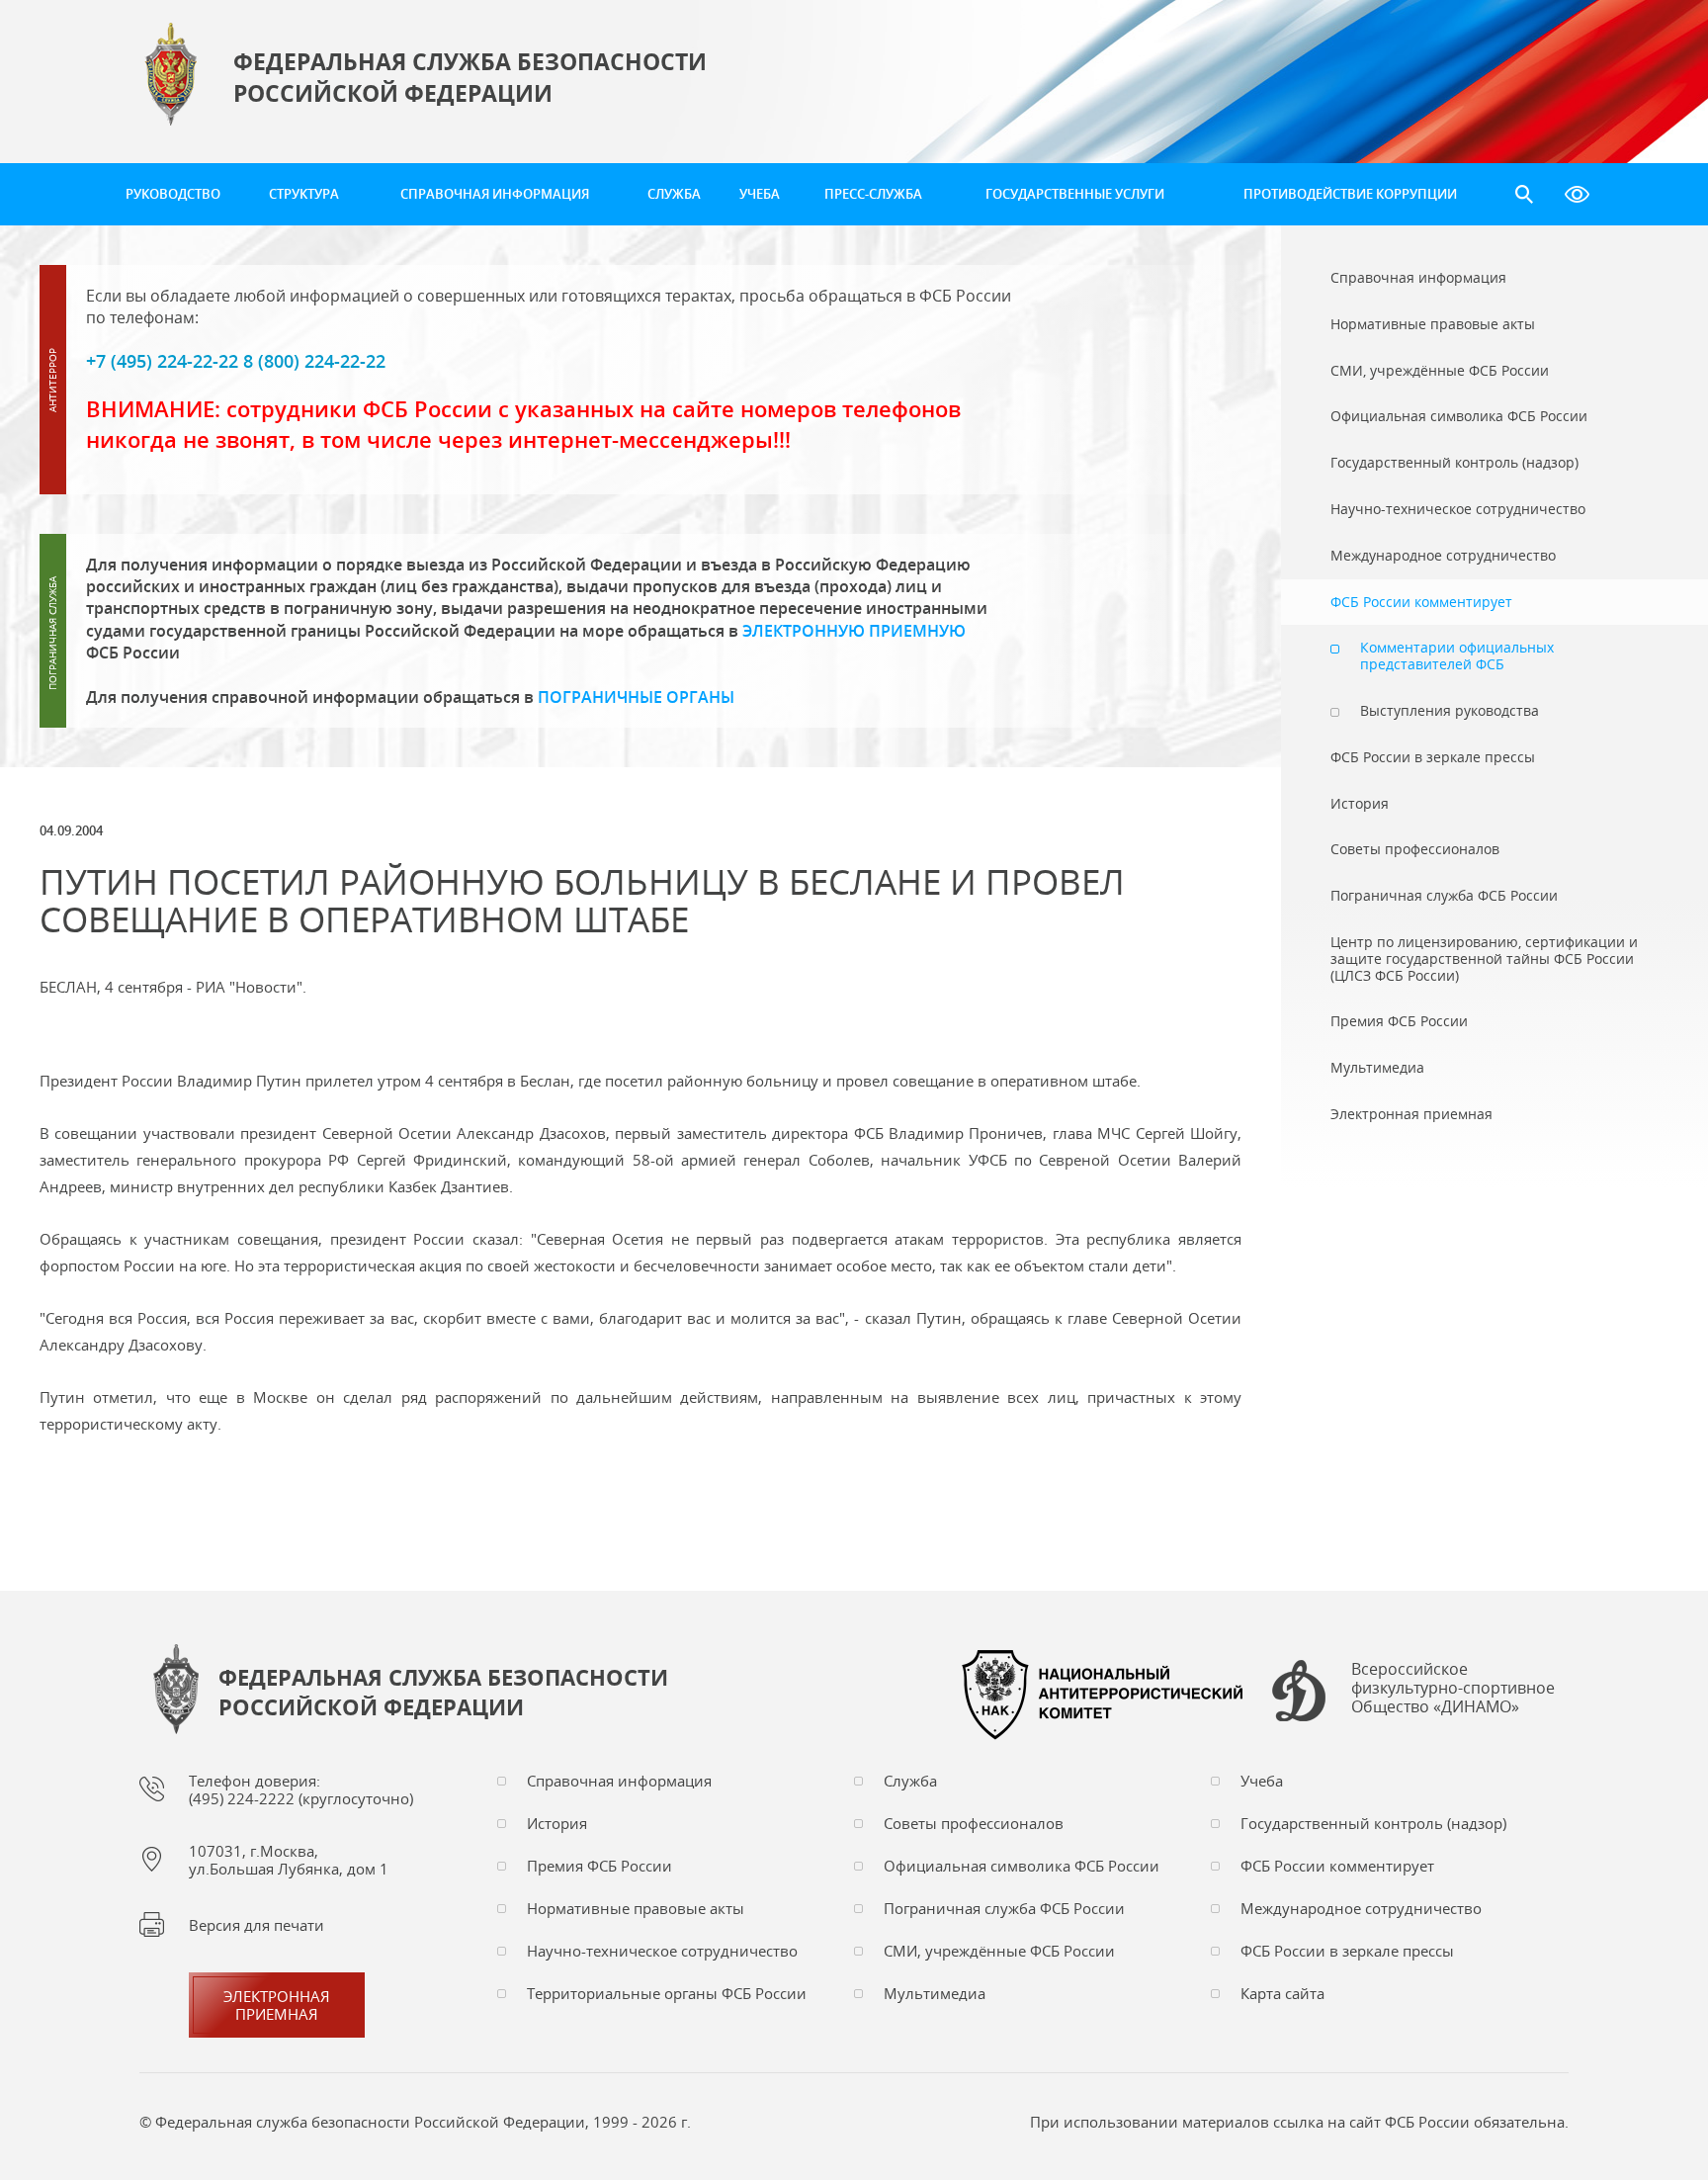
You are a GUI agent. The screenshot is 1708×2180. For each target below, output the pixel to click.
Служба (674, 194)
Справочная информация (495, 194)
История (557, 1823)
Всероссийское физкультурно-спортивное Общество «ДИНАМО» (1453, 1689)
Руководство (173, 194)
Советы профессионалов (974, 1823)
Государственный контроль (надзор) (1373, 1823)
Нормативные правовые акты (636, 1908)
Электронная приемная (277, 2005)
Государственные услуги (1075, 194)
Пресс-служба (873, 194)
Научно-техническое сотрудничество (662, 1951)
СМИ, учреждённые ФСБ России (999, 1951)
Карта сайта (1282, 1993)
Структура (304, 194)
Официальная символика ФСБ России (1022, 1866)
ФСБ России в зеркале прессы (1347, 1951)
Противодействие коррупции (1350, 194)
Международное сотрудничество (1361, 1908)
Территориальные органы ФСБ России (667, 1993)
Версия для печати (256, 1925)
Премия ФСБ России (599, 1866)
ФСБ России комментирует (1337, 1866)
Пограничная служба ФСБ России (1004, 1908)
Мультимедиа (935, 1993)
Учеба (760, 194)
